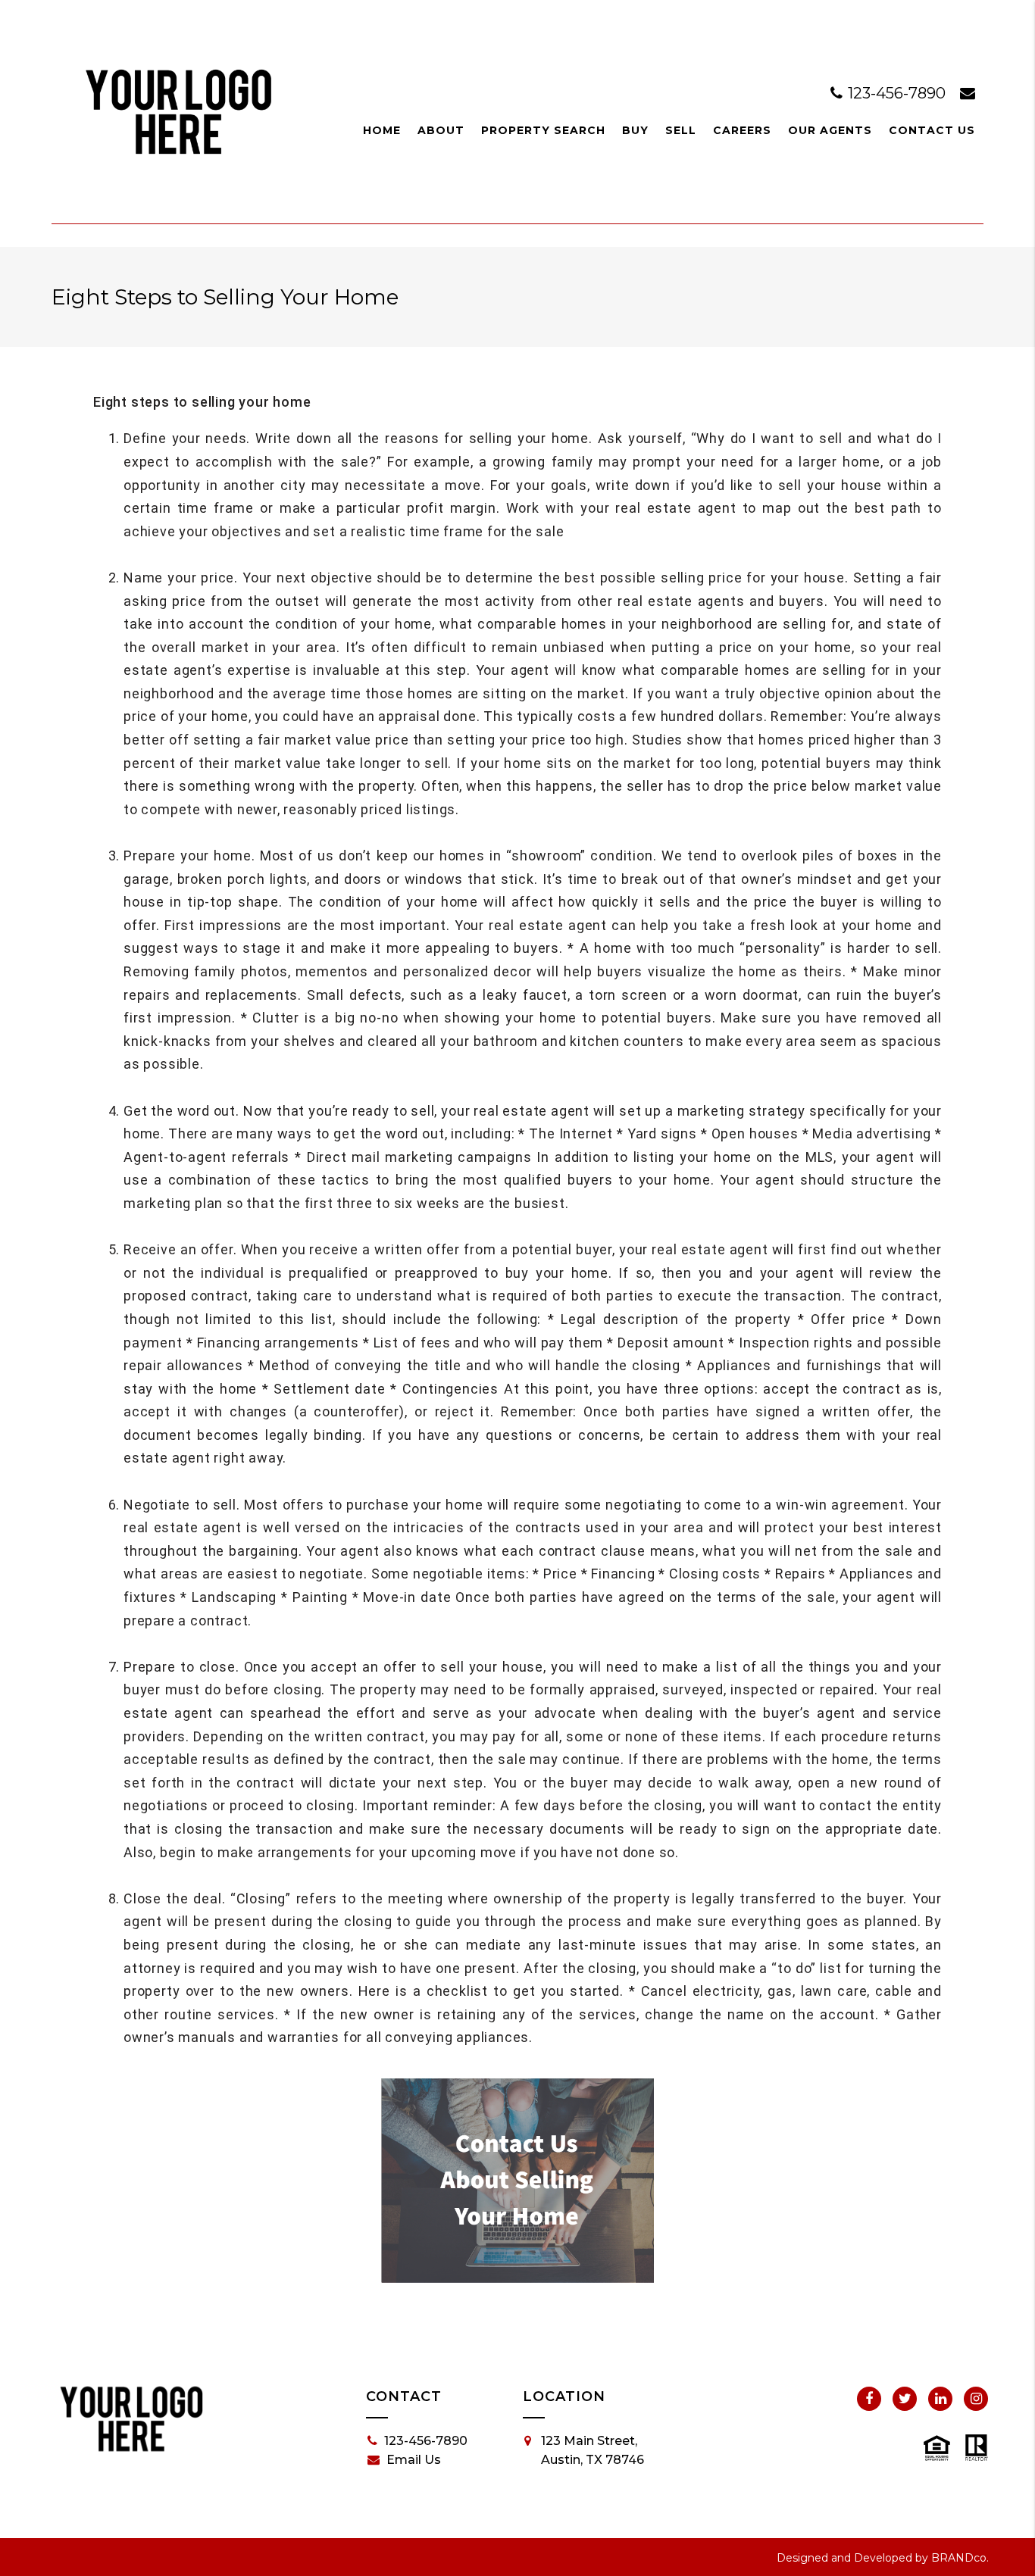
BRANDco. (960, 2558)
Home (382, 130)
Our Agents (830, 130)
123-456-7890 (897, 93)
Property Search (543, 130)
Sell (681, 130)
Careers (742, 130)
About (441, 130)
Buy (635, 130)
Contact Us (932, 130)
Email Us (414, 2460)
